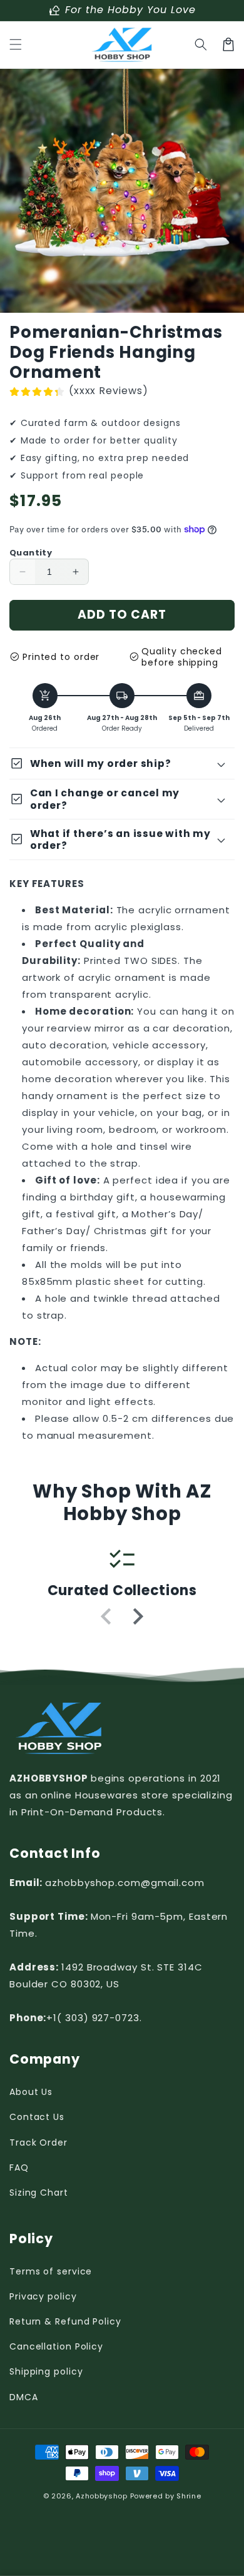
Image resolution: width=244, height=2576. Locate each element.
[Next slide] (137, 1616)
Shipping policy (46, 2371)
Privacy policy (43, 2296)
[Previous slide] (107, 1616)
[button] (16, 44)
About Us (31, 2092)
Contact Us (37, 2117)
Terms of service (51, 2271)
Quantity (31, 553)
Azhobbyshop (102, 2496)
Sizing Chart (39, 2193)
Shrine (189, 2496)
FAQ (19, 2168)
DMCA (24, 2397)
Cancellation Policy (56, 2346)
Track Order (38, 2142)
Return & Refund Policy (65, 2321)
